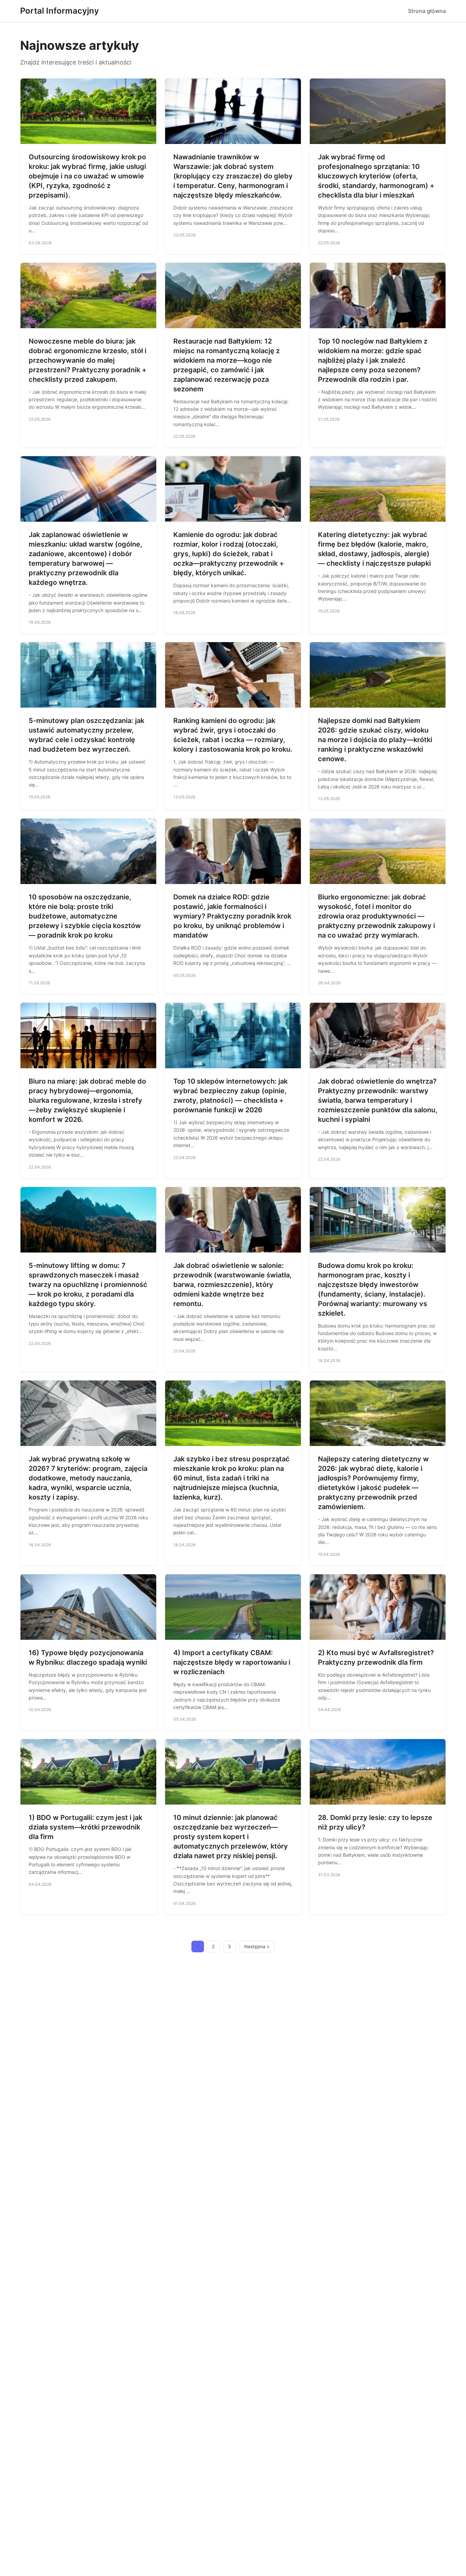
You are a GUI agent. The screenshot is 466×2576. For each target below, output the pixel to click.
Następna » (257, 1947)
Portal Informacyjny (60, 11)
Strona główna (427, 11)
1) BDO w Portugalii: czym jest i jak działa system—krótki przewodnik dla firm (85, 1827)
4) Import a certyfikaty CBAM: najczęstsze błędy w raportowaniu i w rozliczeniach (232, 1662)
